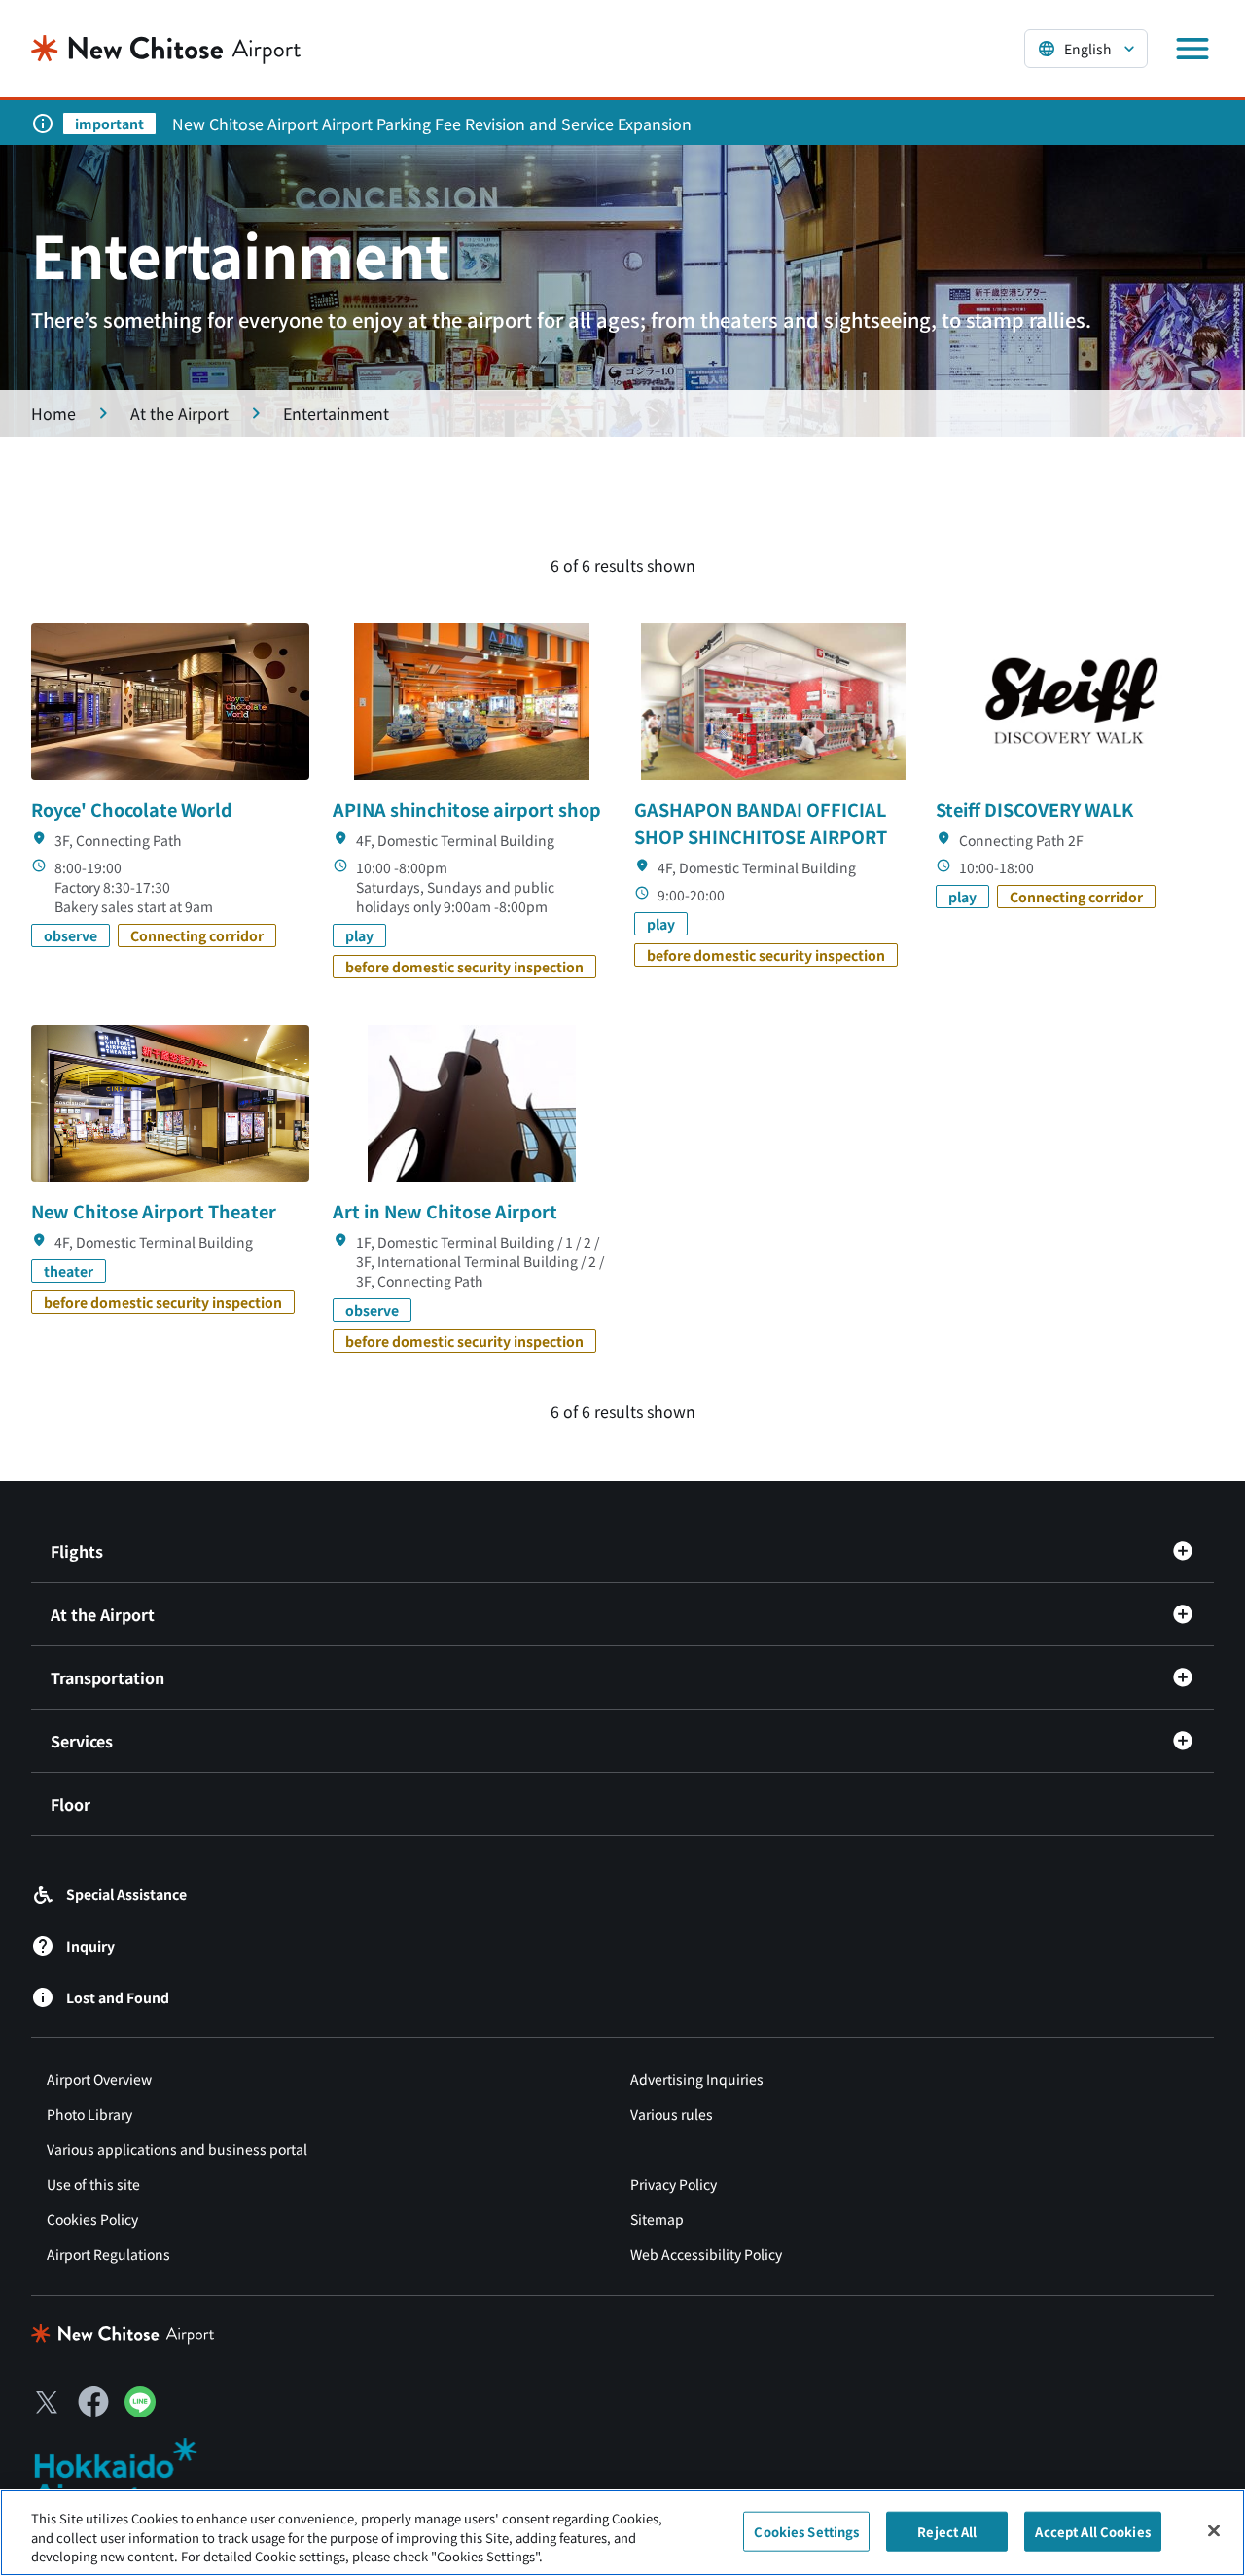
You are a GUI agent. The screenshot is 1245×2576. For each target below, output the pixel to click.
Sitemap (657, 2219)
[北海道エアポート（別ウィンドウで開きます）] (132, 2474)
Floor (71, 1804)
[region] (622, 2533)
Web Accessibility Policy (706, 2254)
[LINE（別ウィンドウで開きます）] (140, 2411)
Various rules (672, 2114)
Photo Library (89, 2114)
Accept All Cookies (1092, 2531)
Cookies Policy (92, 2219)
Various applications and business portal (177, 2149)
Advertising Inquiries (697, 2079)
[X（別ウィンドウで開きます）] (47, 2402)
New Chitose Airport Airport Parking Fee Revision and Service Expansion (432, 124)
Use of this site (93, 2184)
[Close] (1214, 2530)
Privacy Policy (674, 2184)
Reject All (947, 2531)
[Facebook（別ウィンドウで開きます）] (93, 2402)
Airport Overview (99, 2079)
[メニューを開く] (1192, 49)
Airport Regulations (108, 2254)
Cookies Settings (806, 2531)
